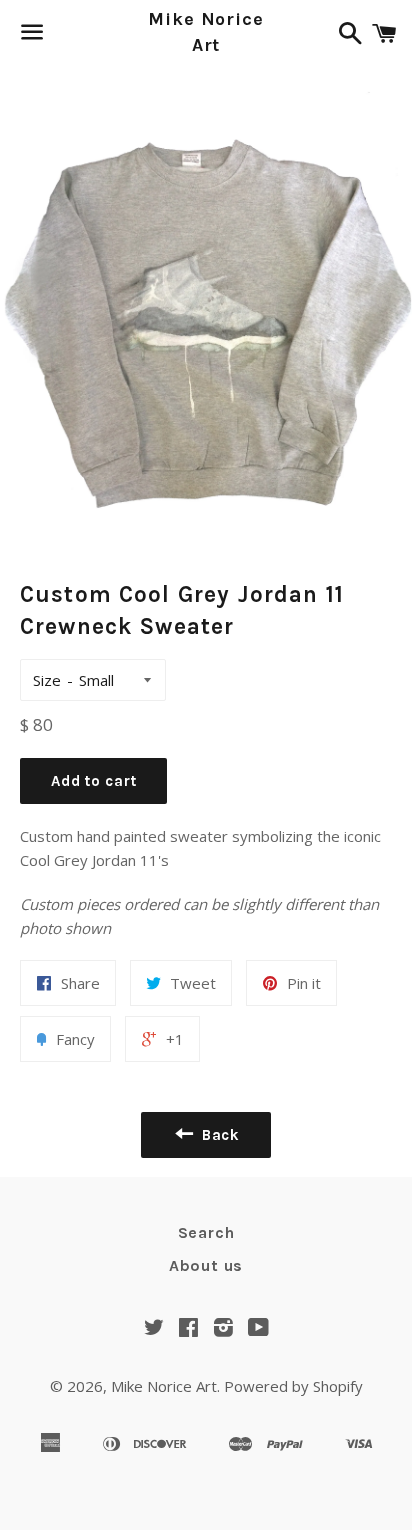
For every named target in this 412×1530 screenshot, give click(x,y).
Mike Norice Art (206, 31)
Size (47, 680)
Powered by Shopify (293, 1386)
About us (206, 1265)
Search (206, 1232)
